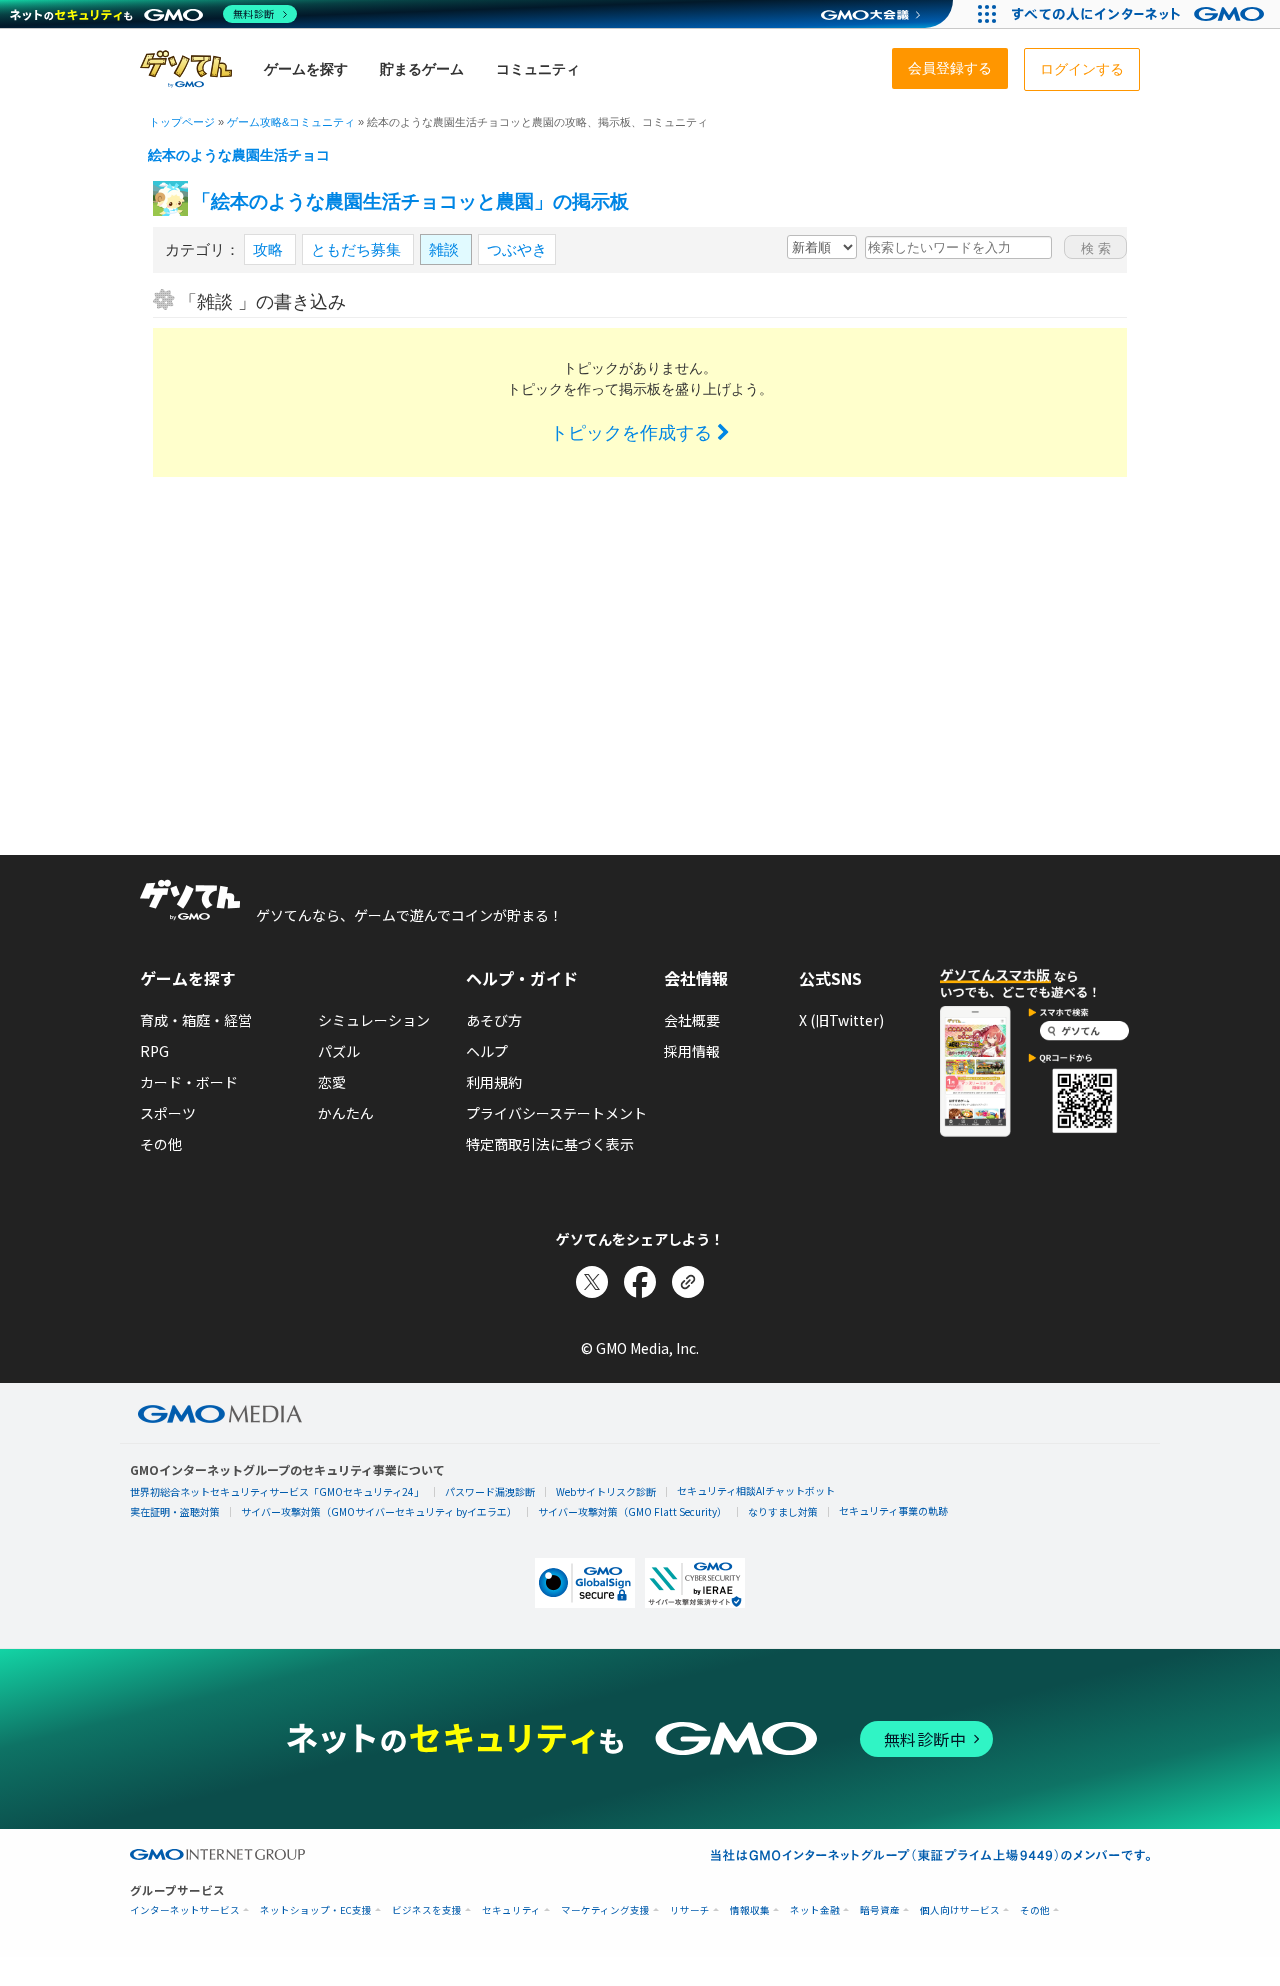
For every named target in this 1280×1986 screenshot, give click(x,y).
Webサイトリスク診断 (606, 1491)
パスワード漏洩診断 (490, 1491)
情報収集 (750, 1910)
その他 (161, 1144)
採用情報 (692, 1051)
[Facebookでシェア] (640, 1282)
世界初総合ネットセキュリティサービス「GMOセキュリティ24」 (277, 1491)
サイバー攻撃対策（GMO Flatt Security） (632, 1511)
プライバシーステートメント (556, 1113)
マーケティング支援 (605, 1910)
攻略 (270, 249)
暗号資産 (880, 1910)
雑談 (446, 249)
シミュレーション (374, 1020)
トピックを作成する (633, 433)
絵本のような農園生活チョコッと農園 (267, 155)
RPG (154, 1051)
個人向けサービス (960, 1910)
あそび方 (494, 1020)
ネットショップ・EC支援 (316, 1910)
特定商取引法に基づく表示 (550, 1144)
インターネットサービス (185, 1910)
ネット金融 (815, 1910)
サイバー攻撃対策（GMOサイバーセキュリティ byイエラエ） (379, 1511)
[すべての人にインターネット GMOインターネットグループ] (1140, 14)
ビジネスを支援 (427, 1910)
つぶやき (517, 249)
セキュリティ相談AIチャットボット (756, 1490)
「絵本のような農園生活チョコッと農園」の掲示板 (410, 201)
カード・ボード (189, 1082)
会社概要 (692, 1020)
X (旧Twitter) (841, 1020)
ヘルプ (487, 1051)
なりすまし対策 (783, 1511)
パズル (339, 1051)
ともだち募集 (358, 249)
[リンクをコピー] (688, 1282)
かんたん (346, 1113)
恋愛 (332, 1082)
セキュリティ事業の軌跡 (893, 1510)
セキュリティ (511, 1910)
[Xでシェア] (592, 1282)
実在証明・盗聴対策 (175, 1511)
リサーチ (690, 1910)
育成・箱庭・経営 (196, 1020)
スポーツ (168, 1113)
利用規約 (494, 1082)
